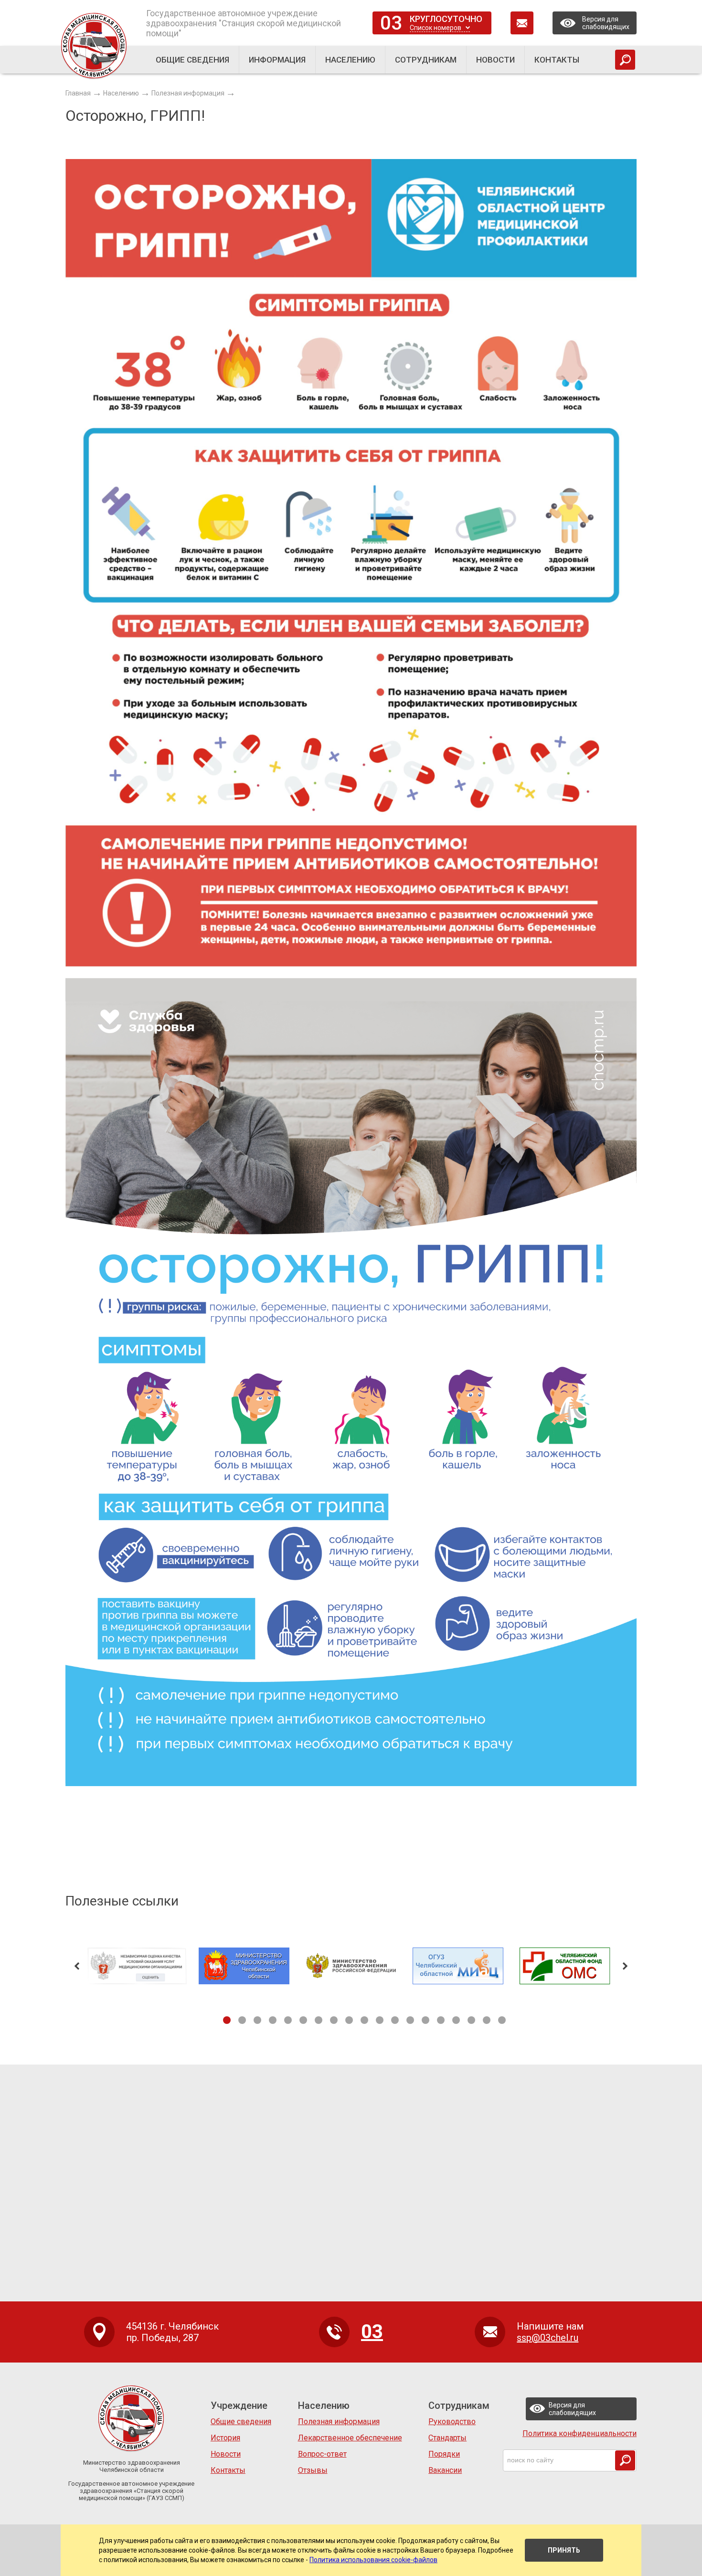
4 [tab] (273, 2020)
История (225, 2438)
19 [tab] (502, 2020)
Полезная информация (339, 2422)
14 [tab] (425, 2020)
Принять (564, 2550)
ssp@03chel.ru (548, 2338)
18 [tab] (487, 2020)
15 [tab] (441, 2020)
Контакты (228, 2470)
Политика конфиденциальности (580, 2433)
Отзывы (313, 2470)
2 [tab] (242, 2020)
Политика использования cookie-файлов (373, 2560)
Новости (226, 2454)
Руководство (452, 2422)
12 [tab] (395, 2020)
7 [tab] (319, 2020)
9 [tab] (349, 2020)
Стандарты (447, 2438)
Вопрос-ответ (322, 2454)
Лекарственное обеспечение (350, 2438)
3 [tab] (257, 2020)
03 (391, 23)
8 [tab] (334, 2020)
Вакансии (445, 2470)
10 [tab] (364, 2020)
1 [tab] (227, 2020)
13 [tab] (410, 2020)
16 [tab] (456, 2020)
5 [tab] (288, 2020)
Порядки (444, 2454)
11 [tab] (380, 2020)
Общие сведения (241, 2422)
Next (625, 1966)
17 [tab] (471, 2020)
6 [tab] (303, 2020)
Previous (77, 1966)
